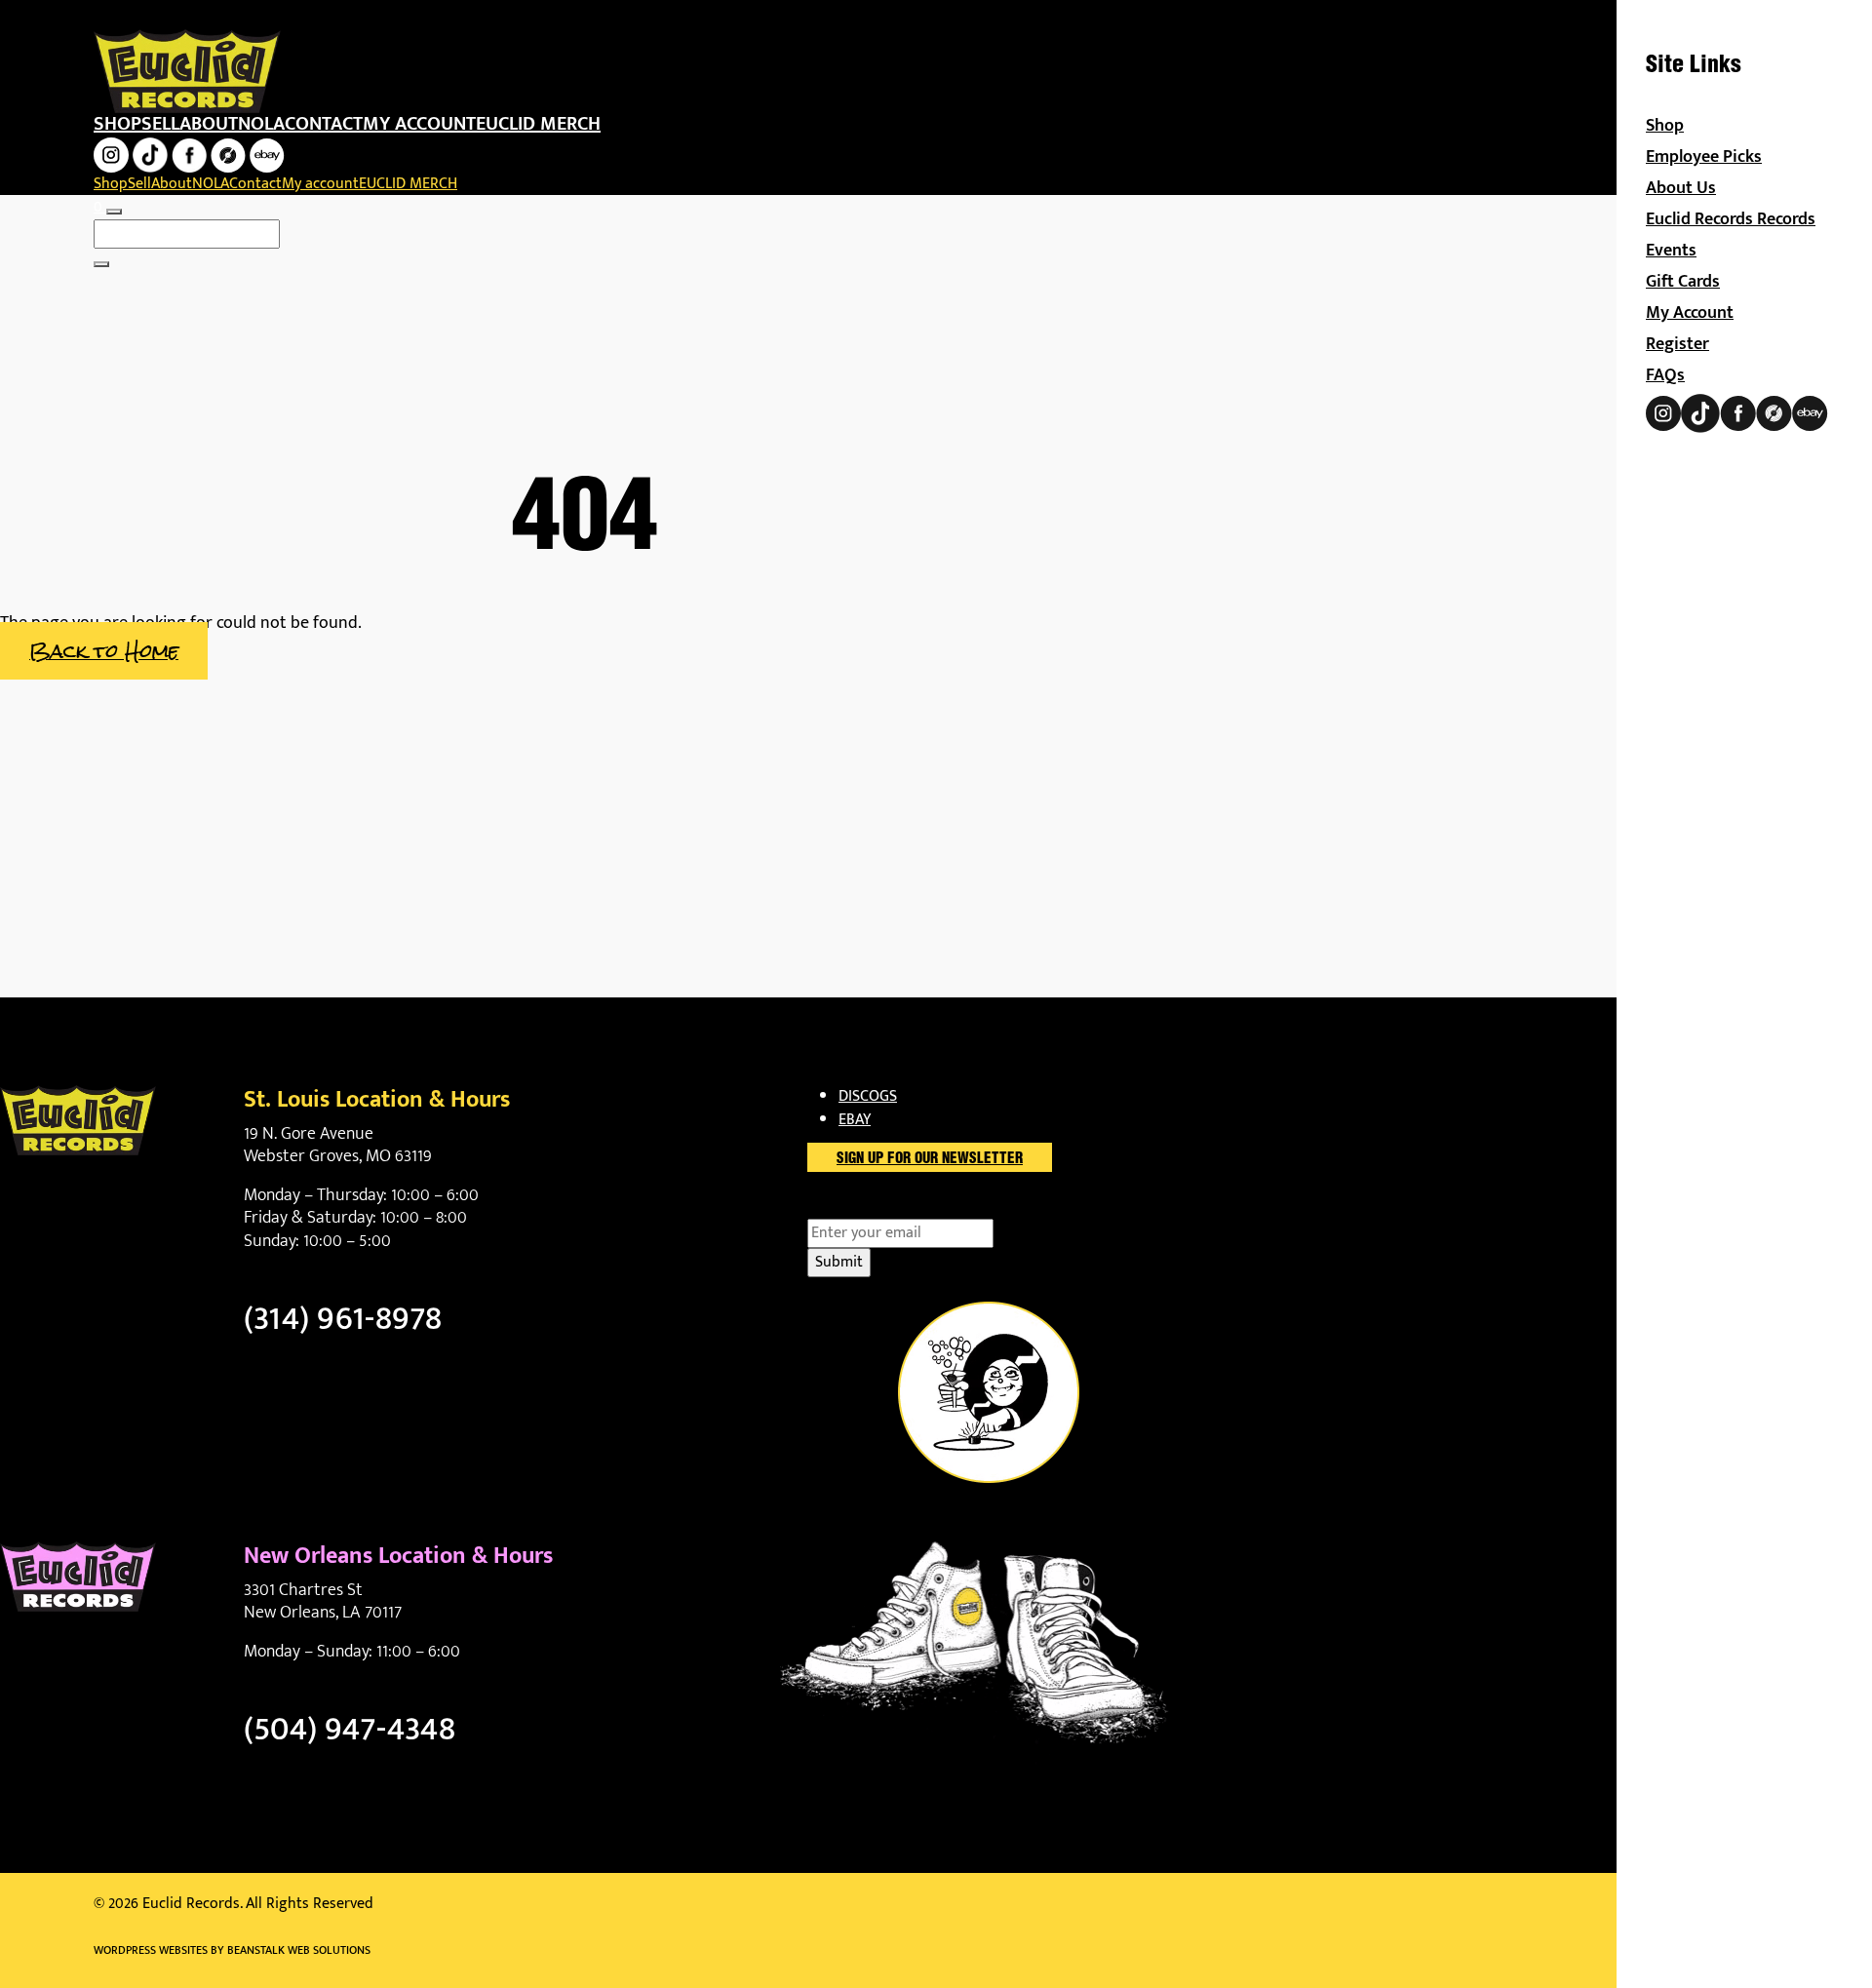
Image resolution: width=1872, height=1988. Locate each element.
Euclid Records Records (1731, 219)
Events (1671, 251)
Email (859, 1207)
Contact (324, 124)
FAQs (1665, 375)
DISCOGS (868, 1096)
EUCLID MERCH (538, 124)
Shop (117, 124)
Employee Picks (1704, 157)
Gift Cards (1683, 282)
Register (1677, 344)
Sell (160, 124)
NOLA (261, 124)
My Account (1690, 313)
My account (419, 124)
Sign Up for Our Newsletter (930, 1159)
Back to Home (104, 651)
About (209, 124)
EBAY (855, 1120)
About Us (1681, 188)
